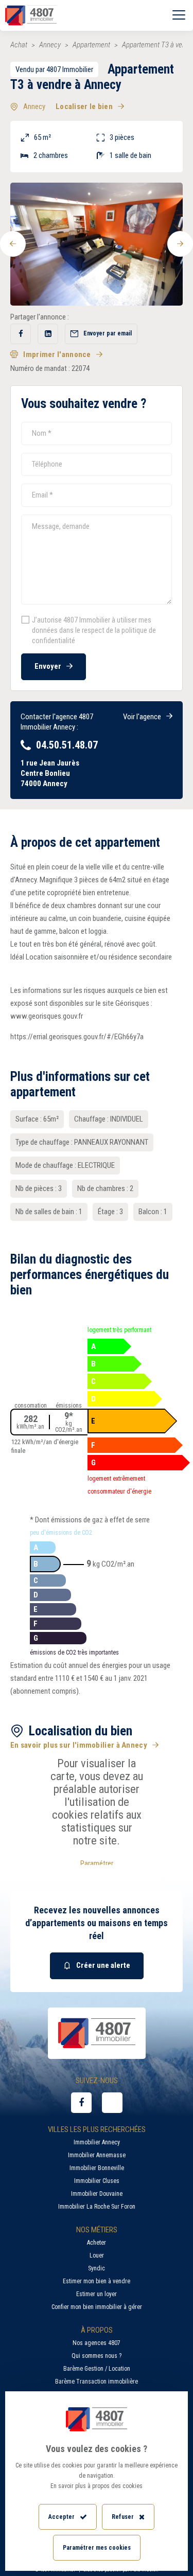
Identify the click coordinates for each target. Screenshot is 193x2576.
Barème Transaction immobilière (97, 2382)
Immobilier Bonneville (97, 2168)
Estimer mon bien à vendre (97, 2281)
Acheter (97, 2243)
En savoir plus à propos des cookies (97, 2486)
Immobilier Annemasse (97, 2155)
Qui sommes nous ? (97, 2356)
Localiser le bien (84, 107)
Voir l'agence (142, 717)
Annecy (50, 45)
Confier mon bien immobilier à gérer (97, 2307)
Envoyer (48, 666)
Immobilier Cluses (97, 2181)
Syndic (97, 2268)
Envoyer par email (108, 333)
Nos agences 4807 (97, 2343)
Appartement (91, 45)
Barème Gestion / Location (97, 2369)
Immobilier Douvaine (97, 2194)
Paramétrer (97, 1863)
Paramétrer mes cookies (97, 2548)
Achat (19, 45)
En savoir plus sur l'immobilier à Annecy (79, 1745)
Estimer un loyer (97, 2294)
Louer (97, 2255)
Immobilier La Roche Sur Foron (97, 2207)
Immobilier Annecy (97, 2142)
